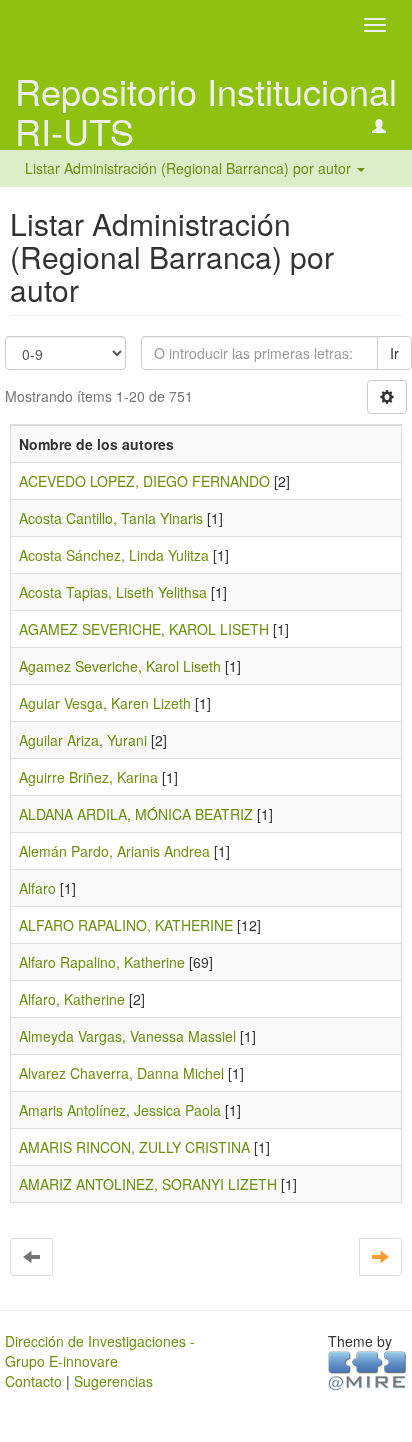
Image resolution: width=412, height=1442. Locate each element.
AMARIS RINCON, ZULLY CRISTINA (134, 1147)
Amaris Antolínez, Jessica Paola (120, 1110)
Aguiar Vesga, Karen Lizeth (105, 703)
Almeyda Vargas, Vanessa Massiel (127, 1036)
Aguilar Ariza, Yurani (83, 740)
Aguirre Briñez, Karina (88, 777)
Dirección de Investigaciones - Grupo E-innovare (100, 1351)
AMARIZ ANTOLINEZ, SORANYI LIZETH (148, 1184)
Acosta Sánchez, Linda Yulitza (114, 555)
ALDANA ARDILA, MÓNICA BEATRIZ (136, 814)
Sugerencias (113, 1381)
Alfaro (37, 888)
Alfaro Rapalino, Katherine (102, 962)
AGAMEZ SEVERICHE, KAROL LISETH (144, 629)
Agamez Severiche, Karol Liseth (120, 666)
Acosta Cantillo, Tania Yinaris (111, 518)
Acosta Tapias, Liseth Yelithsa (113, 592)
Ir (394, 353)
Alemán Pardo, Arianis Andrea (114, 851)
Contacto (33, 1381)
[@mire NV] (367, 1369)
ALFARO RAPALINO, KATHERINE (126, 925)
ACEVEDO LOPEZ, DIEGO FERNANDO (144, 481)
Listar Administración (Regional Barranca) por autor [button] (190, 168)
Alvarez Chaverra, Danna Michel (121, 1073)
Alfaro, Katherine (72, 999)
